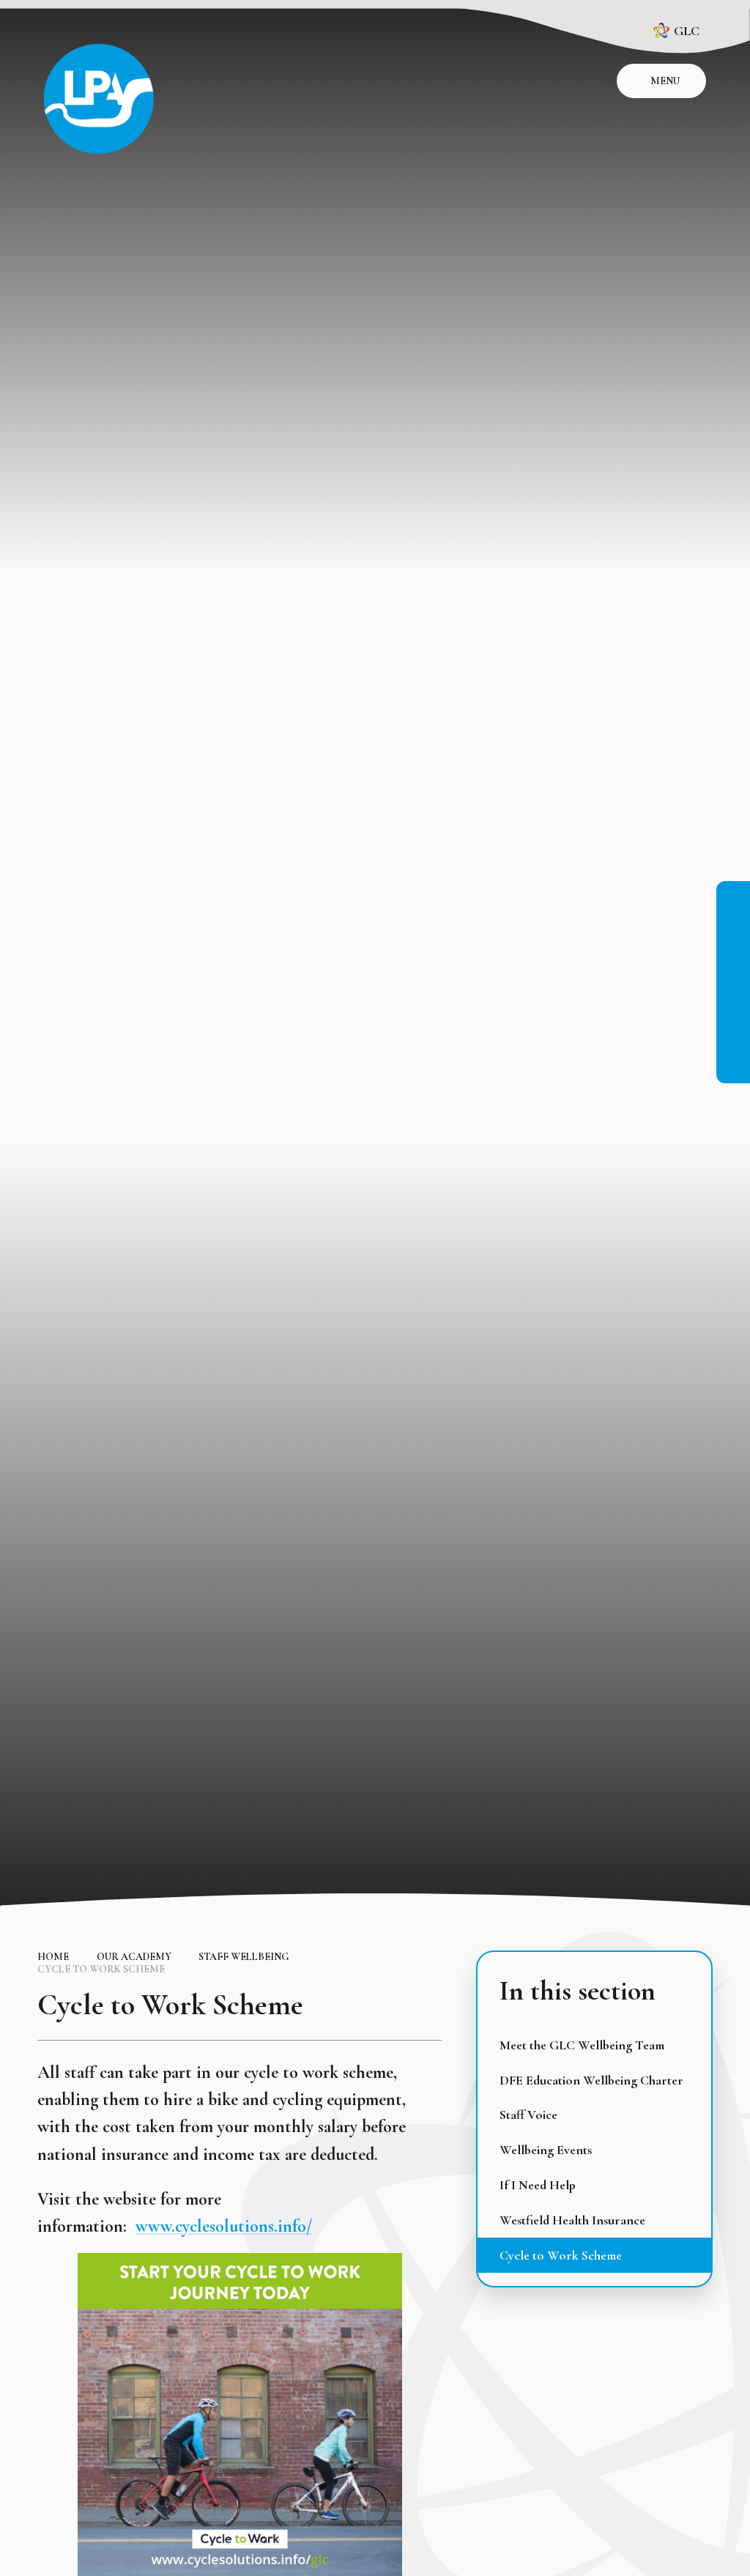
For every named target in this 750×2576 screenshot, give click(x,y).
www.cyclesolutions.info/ (224, 2226)
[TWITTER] (733, 997)
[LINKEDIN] (733, 964)
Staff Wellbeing (244, 1957)
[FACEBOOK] (733, 898)
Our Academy (134, 1957)
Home (53, 1957)
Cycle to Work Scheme (101, 1969)
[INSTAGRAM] (733, 931)
